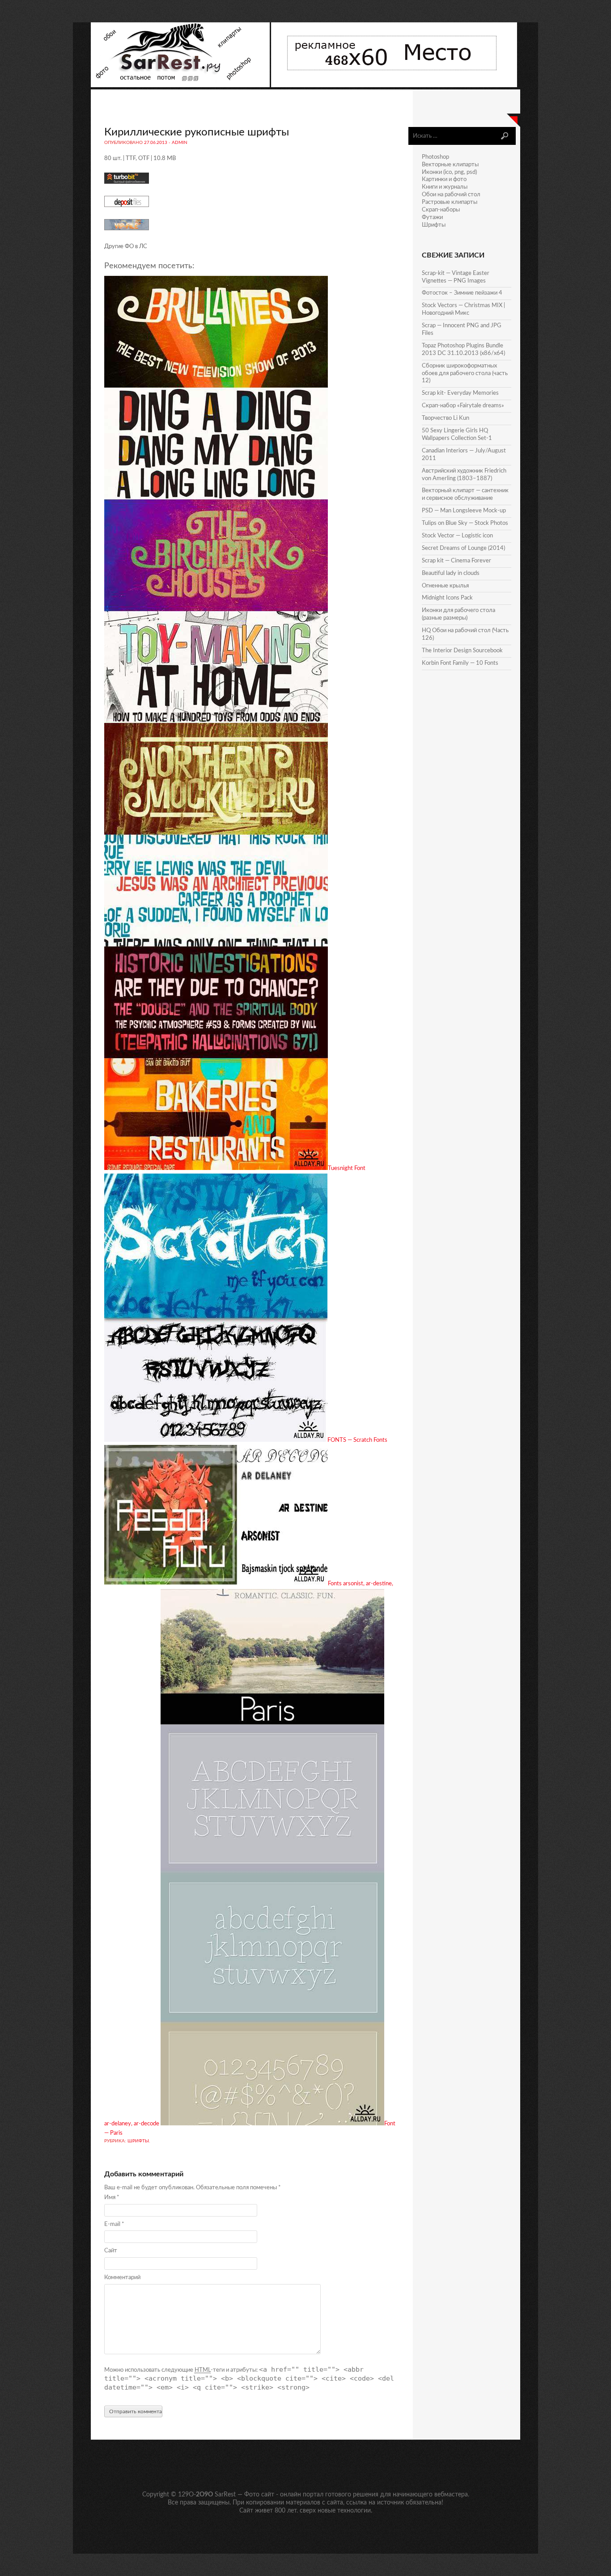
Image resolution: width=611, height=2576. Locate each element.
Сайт (111, 2251)
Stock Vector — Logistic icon (457, 536)
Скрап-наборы (441, 210)
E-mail (114, 2224)
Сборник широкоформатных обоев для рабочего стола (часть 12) (465, 374)
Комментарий (122, 2278)
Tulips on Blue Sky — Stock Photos (465, 523)
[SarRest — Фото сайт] (181, 86)
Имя (112, 2198)
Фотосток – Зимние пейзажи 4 (462, 293)
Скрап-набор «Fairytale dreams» (463, 406)
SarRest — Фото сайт (244, 2495)
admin (180, 143)
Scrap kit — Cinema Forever (456, 561)
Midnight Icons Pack (447, 598)
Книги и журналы (445, 187)
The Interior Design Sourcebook (462, 651)
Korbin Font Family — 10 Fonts (460, 663)
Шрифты (138, 2141)
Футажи (432, 217)
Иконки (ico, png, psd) (449, 172)
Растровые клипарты (450, 202)
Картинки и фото (444, 179)
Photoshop (435, 157)
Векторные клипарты (450, 165)
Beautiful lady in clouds (451, 573)
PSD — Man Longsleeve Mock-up (464, 511)
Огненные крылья (445, 586)
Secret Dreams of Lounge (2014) (463, 548)
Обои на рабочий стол (451, 195)
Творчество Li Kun (446, 418)
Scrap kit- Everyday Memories (460, 393)
